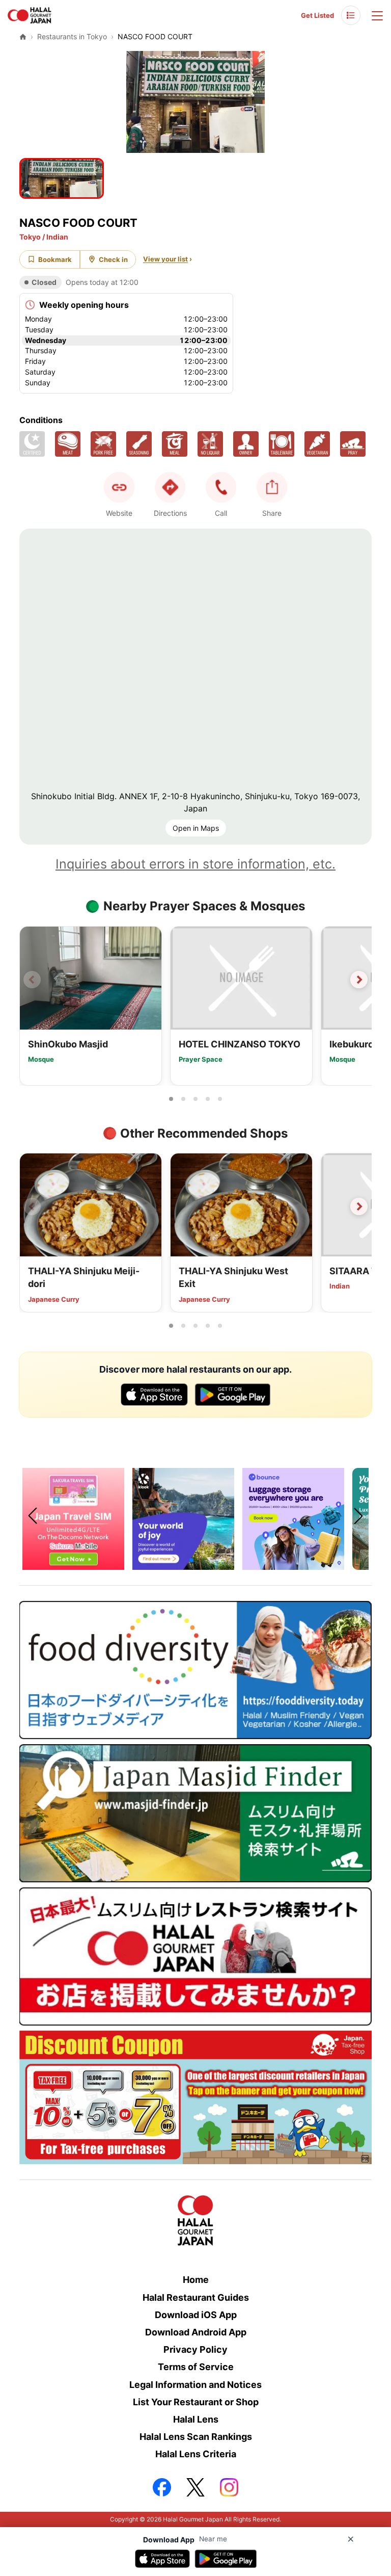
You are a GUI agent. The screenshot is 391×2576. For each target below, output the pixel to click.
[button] (221, 487)
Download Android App (196, 2332)
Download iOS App (196, 2315)
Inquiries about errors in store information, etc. (195, 864)
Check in (113, 259)
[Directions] (170, 487)
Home (196, 2280)
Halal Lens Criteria (196, 2454)
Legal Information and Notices (195, 2385)
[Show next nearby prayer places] (359, 980)
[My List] (351, 15)
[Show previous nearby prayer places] (32, 980)
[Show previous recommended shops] (32, 1206)
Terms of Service (196, 2367)
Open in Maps (196, 828)
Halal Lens (196, 2419)
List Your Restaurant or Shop (196, 2402)
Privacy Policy (195, 2349)
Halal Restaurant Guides (196, 2297)
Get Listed (317, 15)
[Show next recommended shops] (359, 1206)
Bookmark (55, 259)
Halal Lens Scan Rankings (196, 2437)
